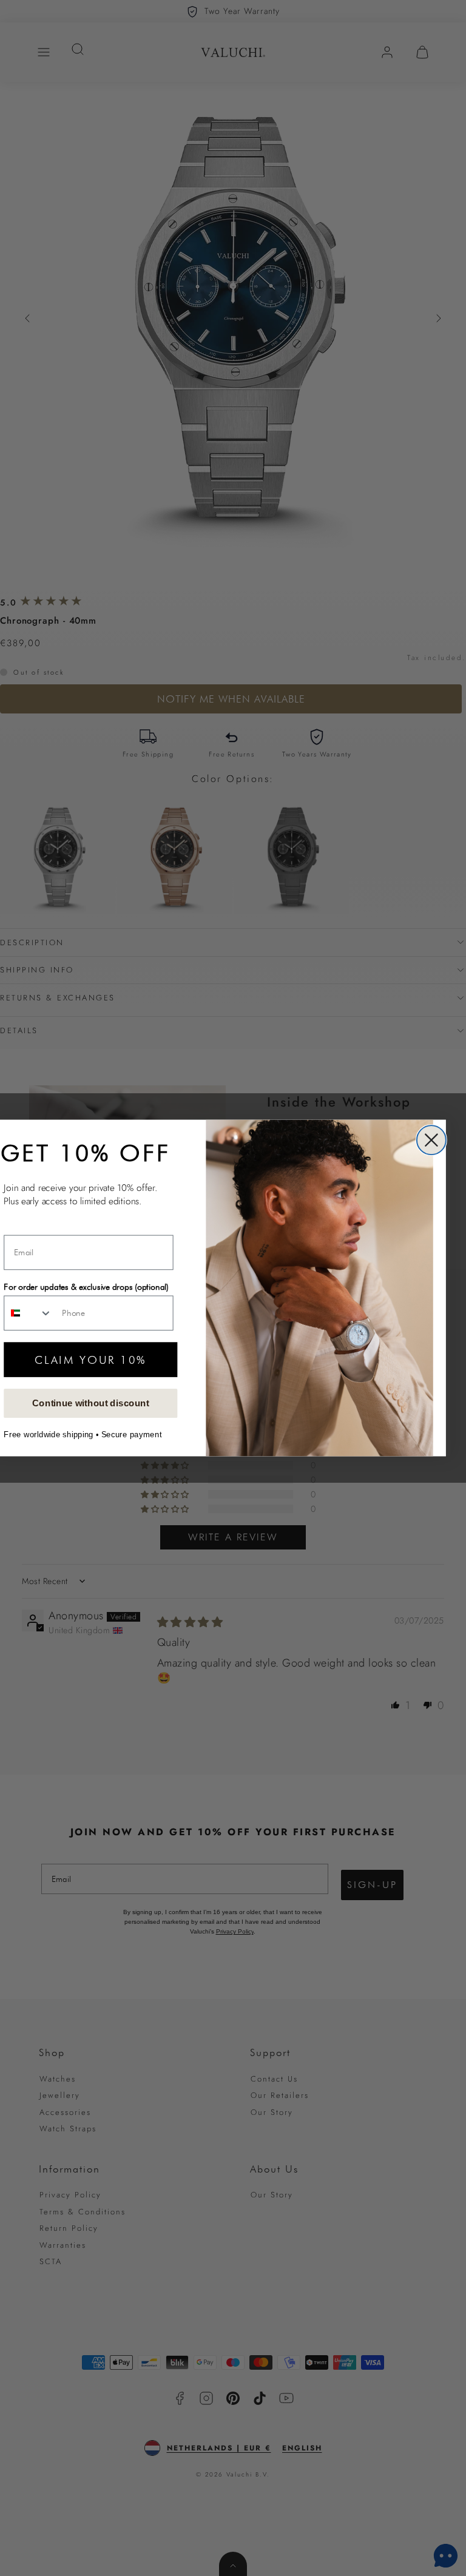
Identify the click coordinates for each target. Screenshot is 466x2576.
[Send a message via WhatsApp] (446, 2556)
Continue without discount (91, 1403)
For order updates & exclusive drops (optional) (86, 1286)
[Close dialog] (431, 1140)
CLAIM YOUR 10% (90, 1359)
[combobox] (28, 1313)
